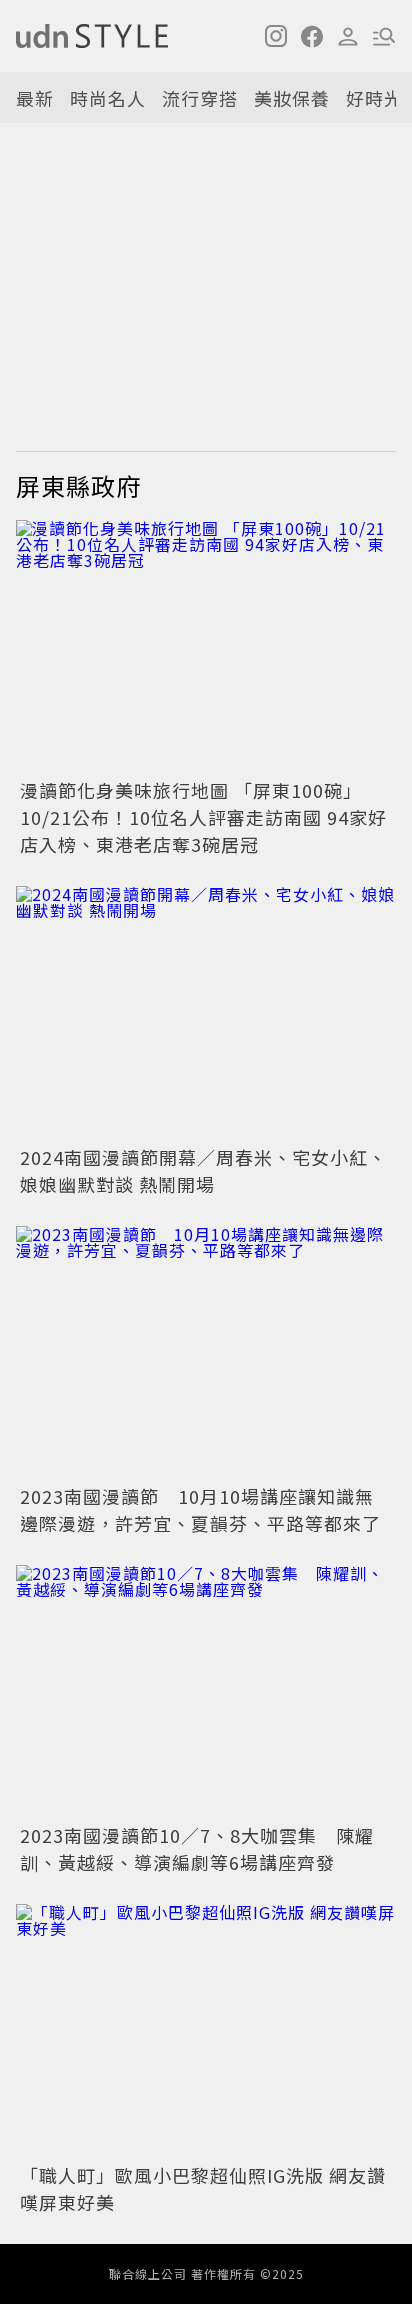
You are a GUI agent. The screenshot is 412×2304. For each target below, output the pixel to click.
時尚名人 (108, 98)
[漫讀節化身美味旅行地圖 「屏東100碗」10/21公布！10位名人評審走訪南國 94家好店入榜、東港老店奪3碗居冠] (206, 646)
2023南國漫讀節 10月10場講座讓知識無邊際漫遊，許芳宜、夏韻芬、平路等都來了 (200, 1509)
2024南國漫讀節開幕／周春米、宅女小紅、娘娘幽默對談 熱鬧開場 (203, 1170)
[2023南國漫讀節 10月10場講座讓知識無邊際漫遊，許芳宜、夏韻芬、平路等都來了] (206, 1352)
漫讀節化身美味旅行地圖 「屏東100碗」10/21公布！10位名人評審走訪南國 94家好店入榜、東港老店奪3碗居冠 (203, 817)
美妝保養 (292, 98)
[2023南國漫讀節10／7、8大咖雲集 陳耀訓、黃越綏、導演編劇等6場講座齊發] (206, 1691)
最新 (35, 98)
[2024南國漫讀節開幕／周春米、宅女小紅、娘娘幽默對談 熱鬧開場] (206, 1012)
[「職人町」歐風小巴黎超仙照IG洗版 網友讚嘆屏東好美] (206, 2030)
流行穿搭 (200, 98)
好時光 (374, 98)
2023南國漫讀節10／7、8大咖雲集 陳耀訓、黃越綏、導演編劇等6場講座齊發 (197, 1848)
